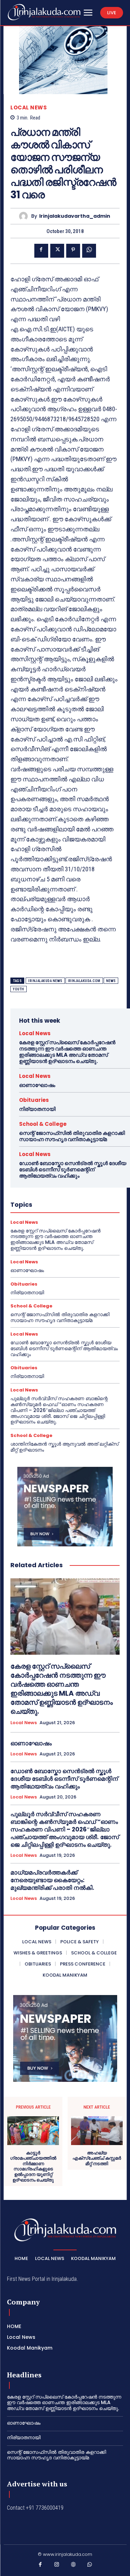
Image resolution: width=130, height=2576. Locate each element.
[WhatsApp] (89, 251)
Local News (29, 107)
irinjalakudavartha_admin (75, 216)
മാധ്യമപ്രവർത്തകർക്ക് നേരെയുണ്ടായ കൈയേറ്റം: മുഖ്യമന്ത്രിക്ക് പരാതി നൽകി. (52, 1880)
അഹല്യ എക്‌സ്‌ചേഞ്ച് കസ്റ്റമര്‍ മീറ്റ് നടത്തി (97, 2158)
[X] (57, 251)
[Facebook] (41, 251)
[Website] (73, 2566)
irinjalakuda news (45, 981)
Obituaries (34, 1100)
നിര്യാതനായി (37, 1109)
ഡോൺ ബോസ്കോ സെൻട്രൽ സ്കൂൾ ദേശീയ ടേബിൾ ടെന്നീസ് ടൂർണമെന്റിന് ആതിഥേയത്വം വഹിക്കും (73, 1169)
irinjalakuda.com (84, 981)
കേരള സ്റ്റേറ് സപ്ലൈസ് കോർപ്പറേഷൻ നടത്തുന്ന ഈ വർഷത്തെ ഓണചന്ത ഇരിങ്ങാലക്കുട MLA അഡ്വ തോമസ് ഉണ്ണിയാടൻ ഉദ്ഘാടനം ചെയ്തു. (67, 1052)
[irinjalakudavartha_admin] (25, 216)
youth (19, 989)
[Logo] (44, 12)
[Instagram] (57, 2566)
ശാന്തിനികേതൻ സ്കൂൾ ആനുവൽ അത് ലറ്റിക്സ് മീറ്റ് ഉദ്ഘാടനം (64, 1447)
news (111, 981)
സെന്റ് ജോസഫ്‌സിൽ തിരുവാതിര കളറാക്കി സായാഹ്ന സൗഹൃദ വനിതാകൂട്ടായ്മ (72, 1136)
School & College (43, 1124)
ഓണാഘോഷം (37, 1085)
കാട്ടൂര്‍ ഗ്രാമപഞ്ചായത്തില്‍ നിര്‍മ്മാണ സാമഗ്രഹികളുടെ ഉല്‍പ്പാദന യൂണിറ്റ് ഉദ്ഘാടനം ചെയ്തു (33, 2167)
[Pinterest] (73, 251)
